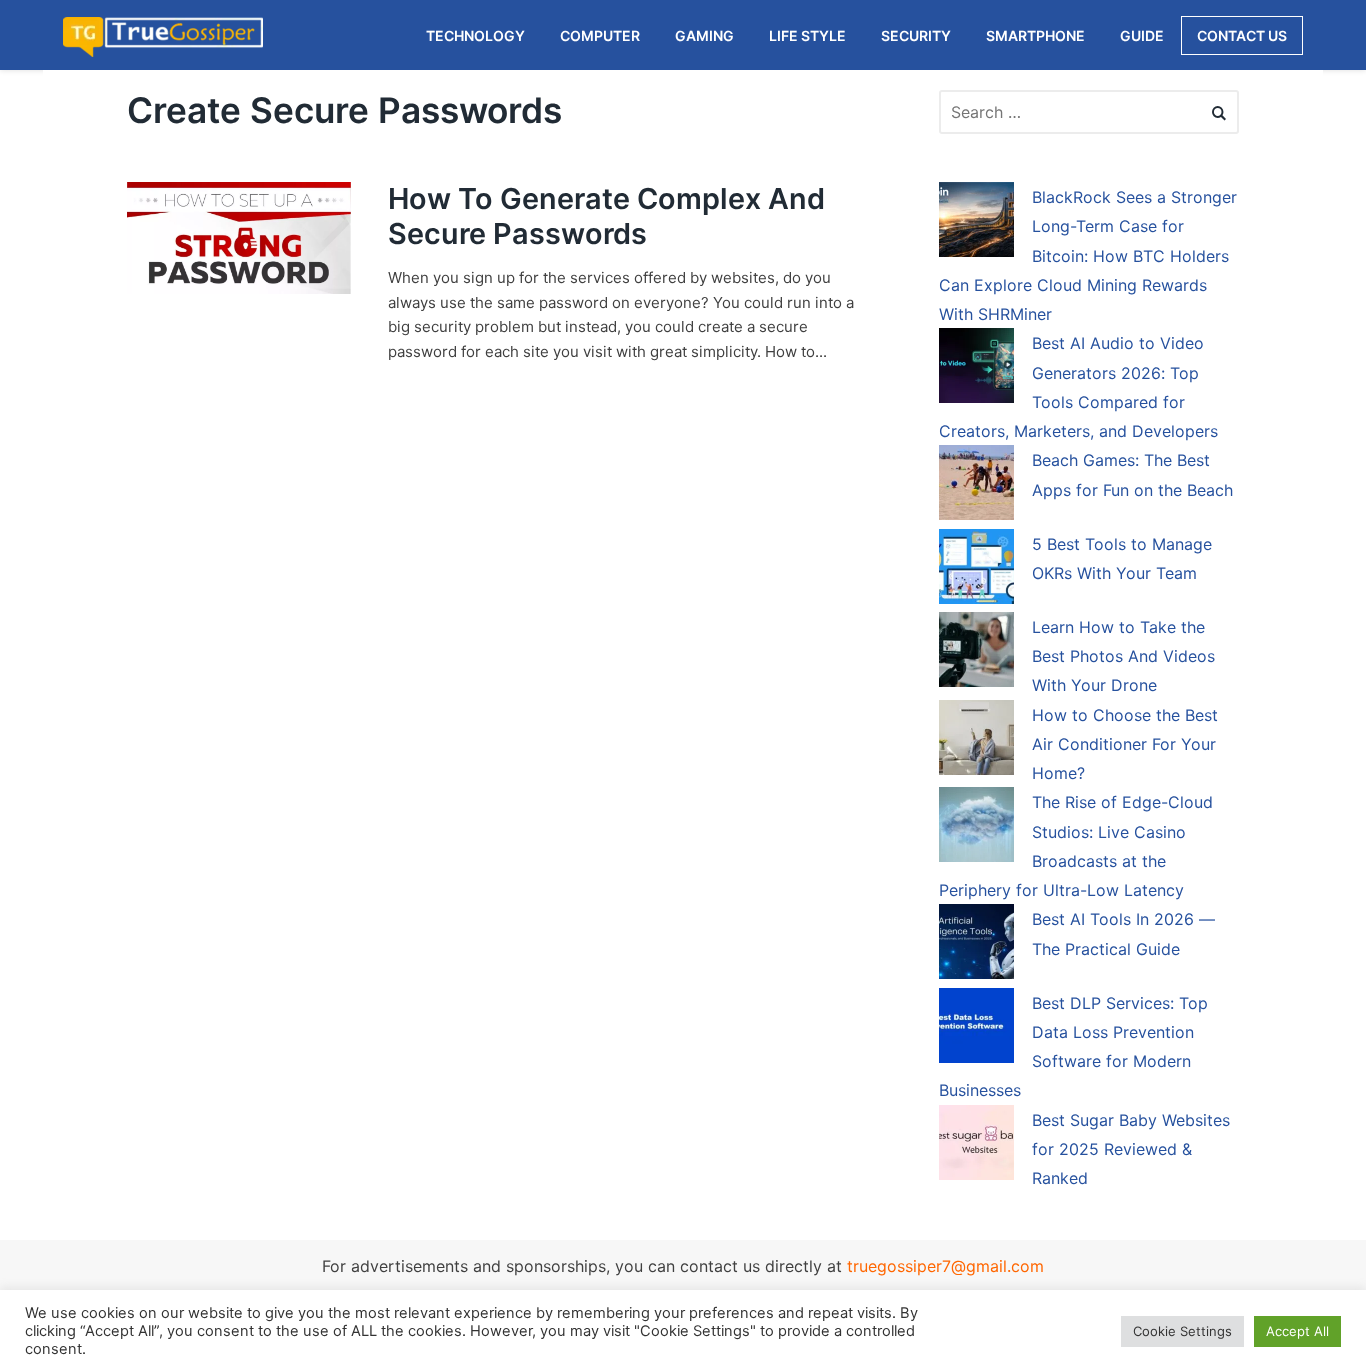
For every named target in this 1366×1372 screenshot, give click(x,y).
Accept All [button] (1297, 1331)
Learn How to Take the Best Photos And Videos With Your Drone (1123, 656)
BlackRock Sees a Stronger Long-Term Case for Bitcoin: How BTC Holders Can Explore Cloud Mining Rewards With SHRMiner (1088, 255)
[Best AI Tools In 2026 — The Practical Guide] (976, 945)
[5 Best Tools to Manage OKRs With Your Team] (976, 570)
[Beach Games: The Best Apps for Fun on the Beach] (976, 486)
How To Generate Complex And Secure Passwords (606, 216)
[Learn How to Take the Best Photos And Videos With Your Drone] (976, 653)
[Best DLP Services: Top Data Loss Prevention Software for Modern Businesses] (976, 1029)
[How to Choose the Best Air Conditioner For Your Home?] (976, 741)
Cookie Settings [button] (1182, 1331)
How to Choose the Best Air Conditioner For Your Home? (1125, 744)
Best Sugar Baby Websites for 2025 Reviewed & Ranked (1131, 1149)
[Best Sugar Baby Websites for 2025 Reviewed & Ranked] (976, 1146)
